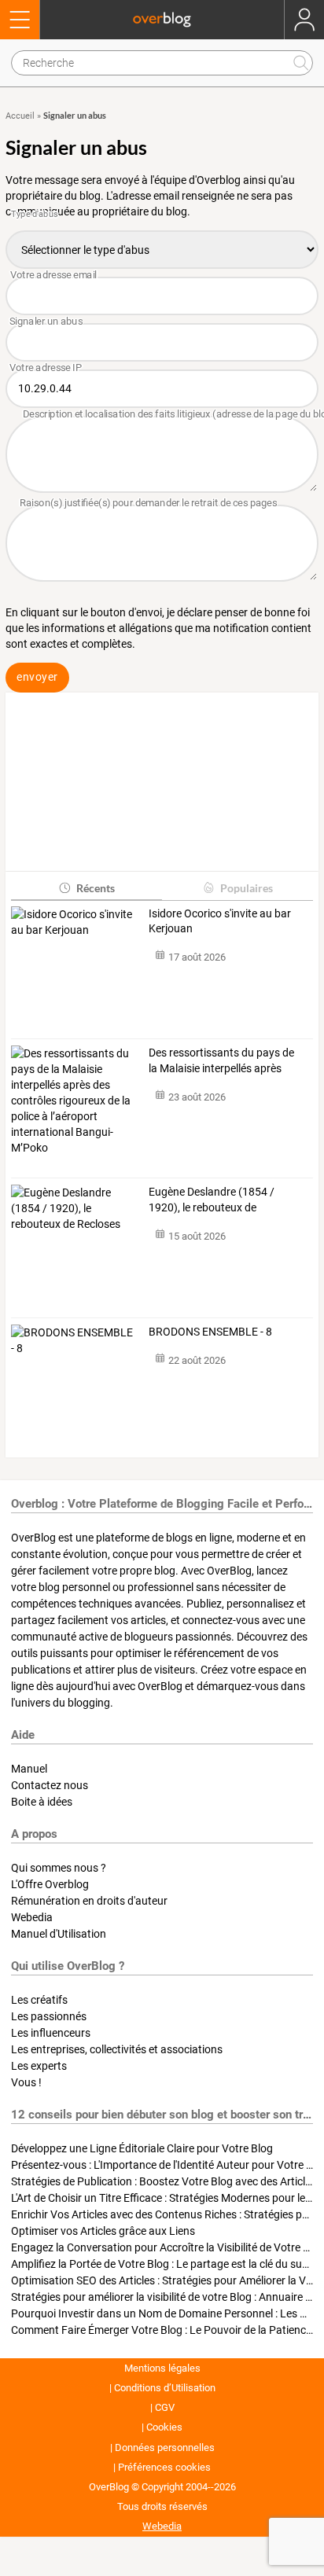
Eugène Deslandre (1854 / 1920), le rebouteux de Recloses (212, 1200)
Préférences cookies (164, 2467)
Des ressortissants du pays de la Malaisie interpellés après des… (221, 1061)
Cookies (164, 2427)
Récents (96, 888)
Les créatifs (39, 2000)
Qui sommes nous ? (59, 1868)
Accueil (20, 116)
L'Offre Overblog (50, 1884)
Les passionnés (49, 2016)
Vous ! (26, 2082)
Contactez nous (50, 1785)
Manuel (29, 1769)
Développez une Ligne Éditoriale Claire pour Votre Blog (142, 2148)
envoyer (37, 677)
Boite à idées (42, 1802)
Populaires (247, 888)
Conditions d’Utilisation (165, 2388)
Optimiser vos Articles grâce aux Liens (103, 2231)
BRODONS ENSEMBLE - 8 (210, 1332)
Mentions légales (162, 2368)
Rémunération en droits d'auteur (89, 1901)
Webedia (32, 1917)
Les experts (39, 2066)
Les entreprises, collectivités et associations (117, 2049)
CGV (165, 2407)
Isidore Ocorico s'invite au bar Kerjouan (220, 921)
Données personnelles (165, 2447)
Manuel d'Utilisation (59, 1934)
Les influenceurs (51, 2033)
